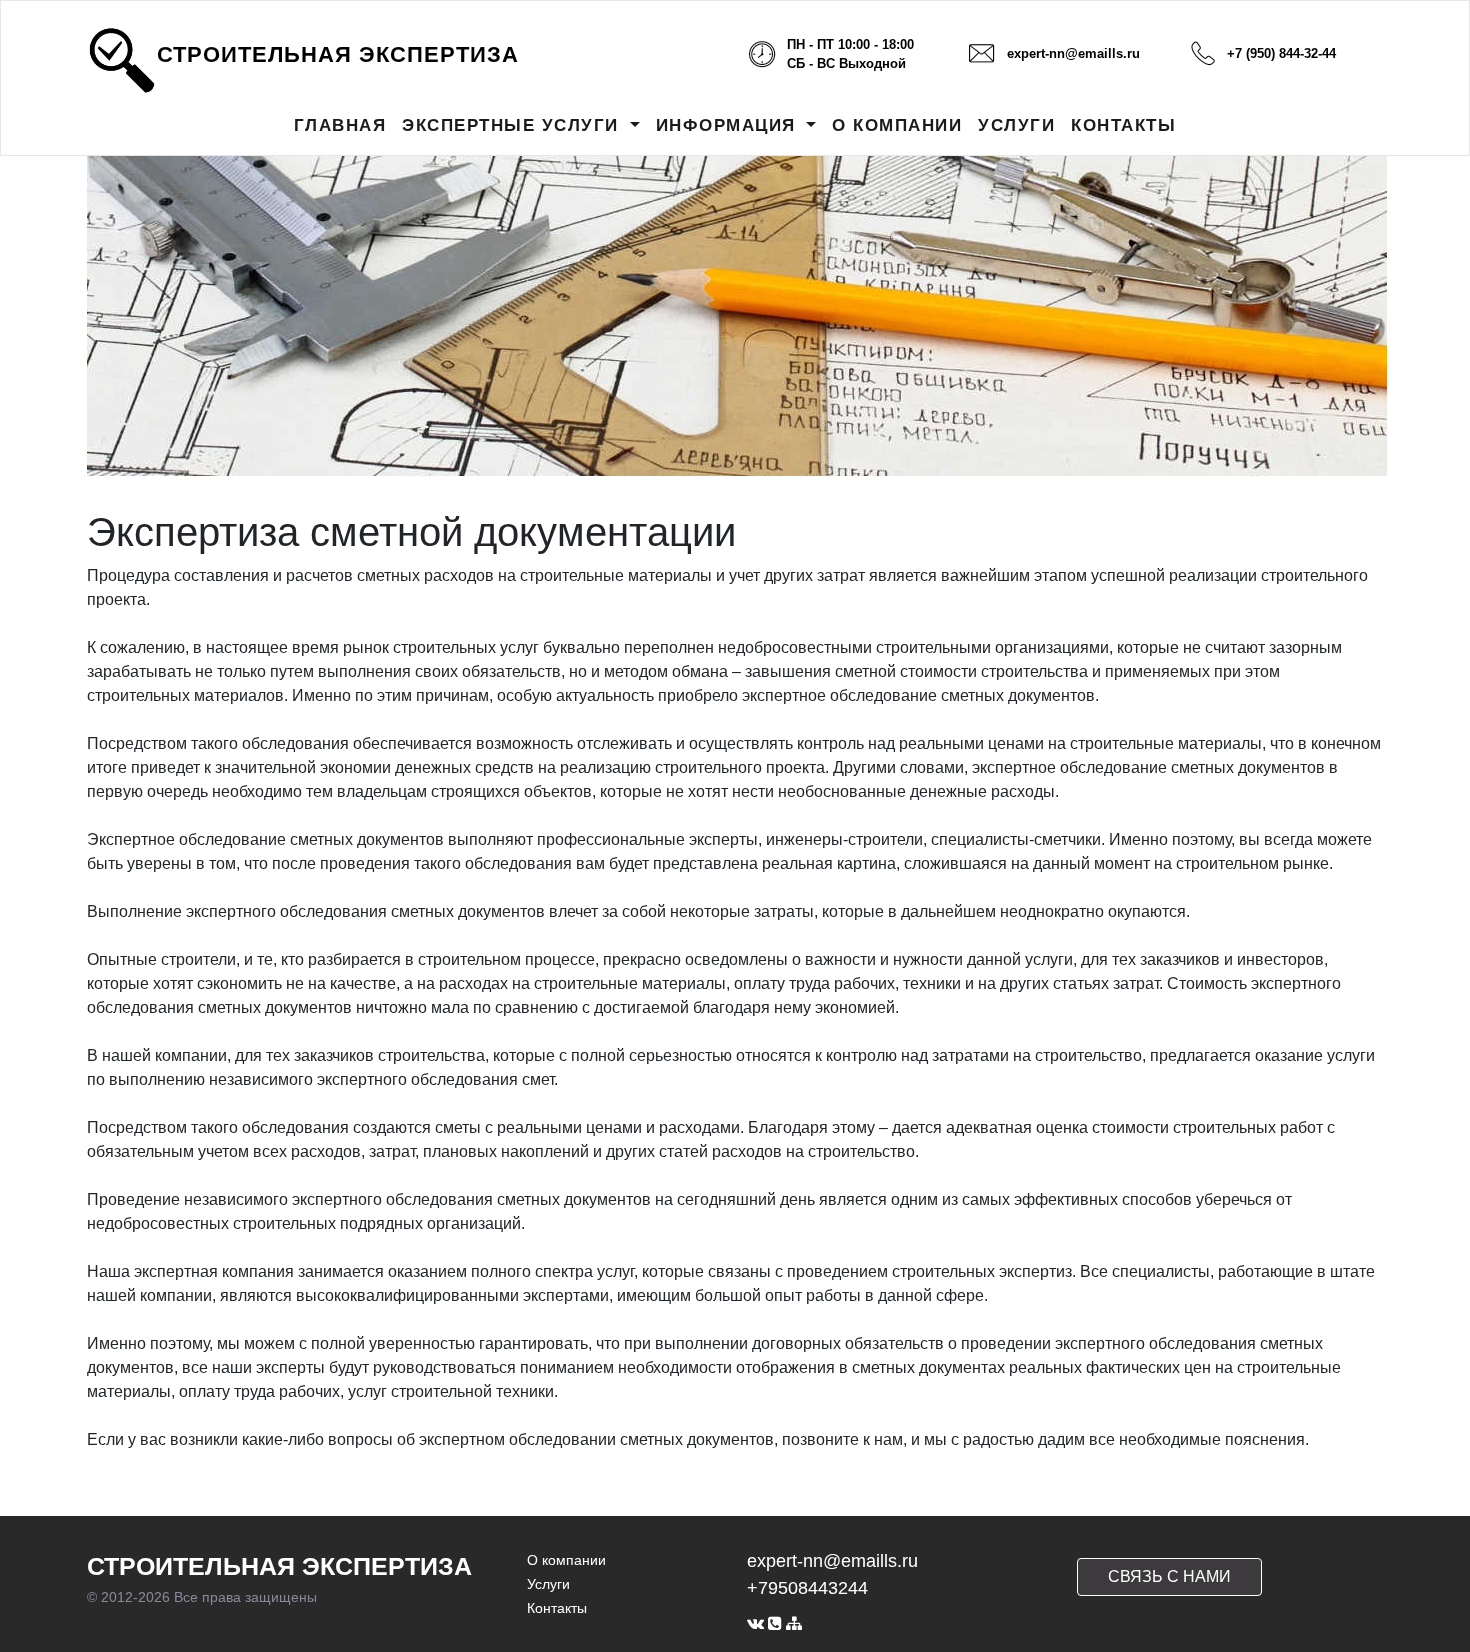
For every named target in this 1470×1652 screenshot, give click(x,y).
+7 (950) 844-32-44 (1281, 53)
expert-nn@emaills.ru (1073, 53)
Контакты (557, 1608)
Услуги (548, 1584)
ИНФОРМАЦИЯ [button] (729, 125)
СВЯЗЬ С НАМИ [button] (1169, 1576)
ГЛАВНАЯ (340, 125)
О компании (566, 1560)
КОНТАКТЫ (1123, 125)
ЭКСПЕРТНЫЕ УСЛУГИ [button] (513, 125)
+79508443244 (807, 1588)
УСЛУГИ (1016, 125)
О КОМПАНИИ (897, 125)
